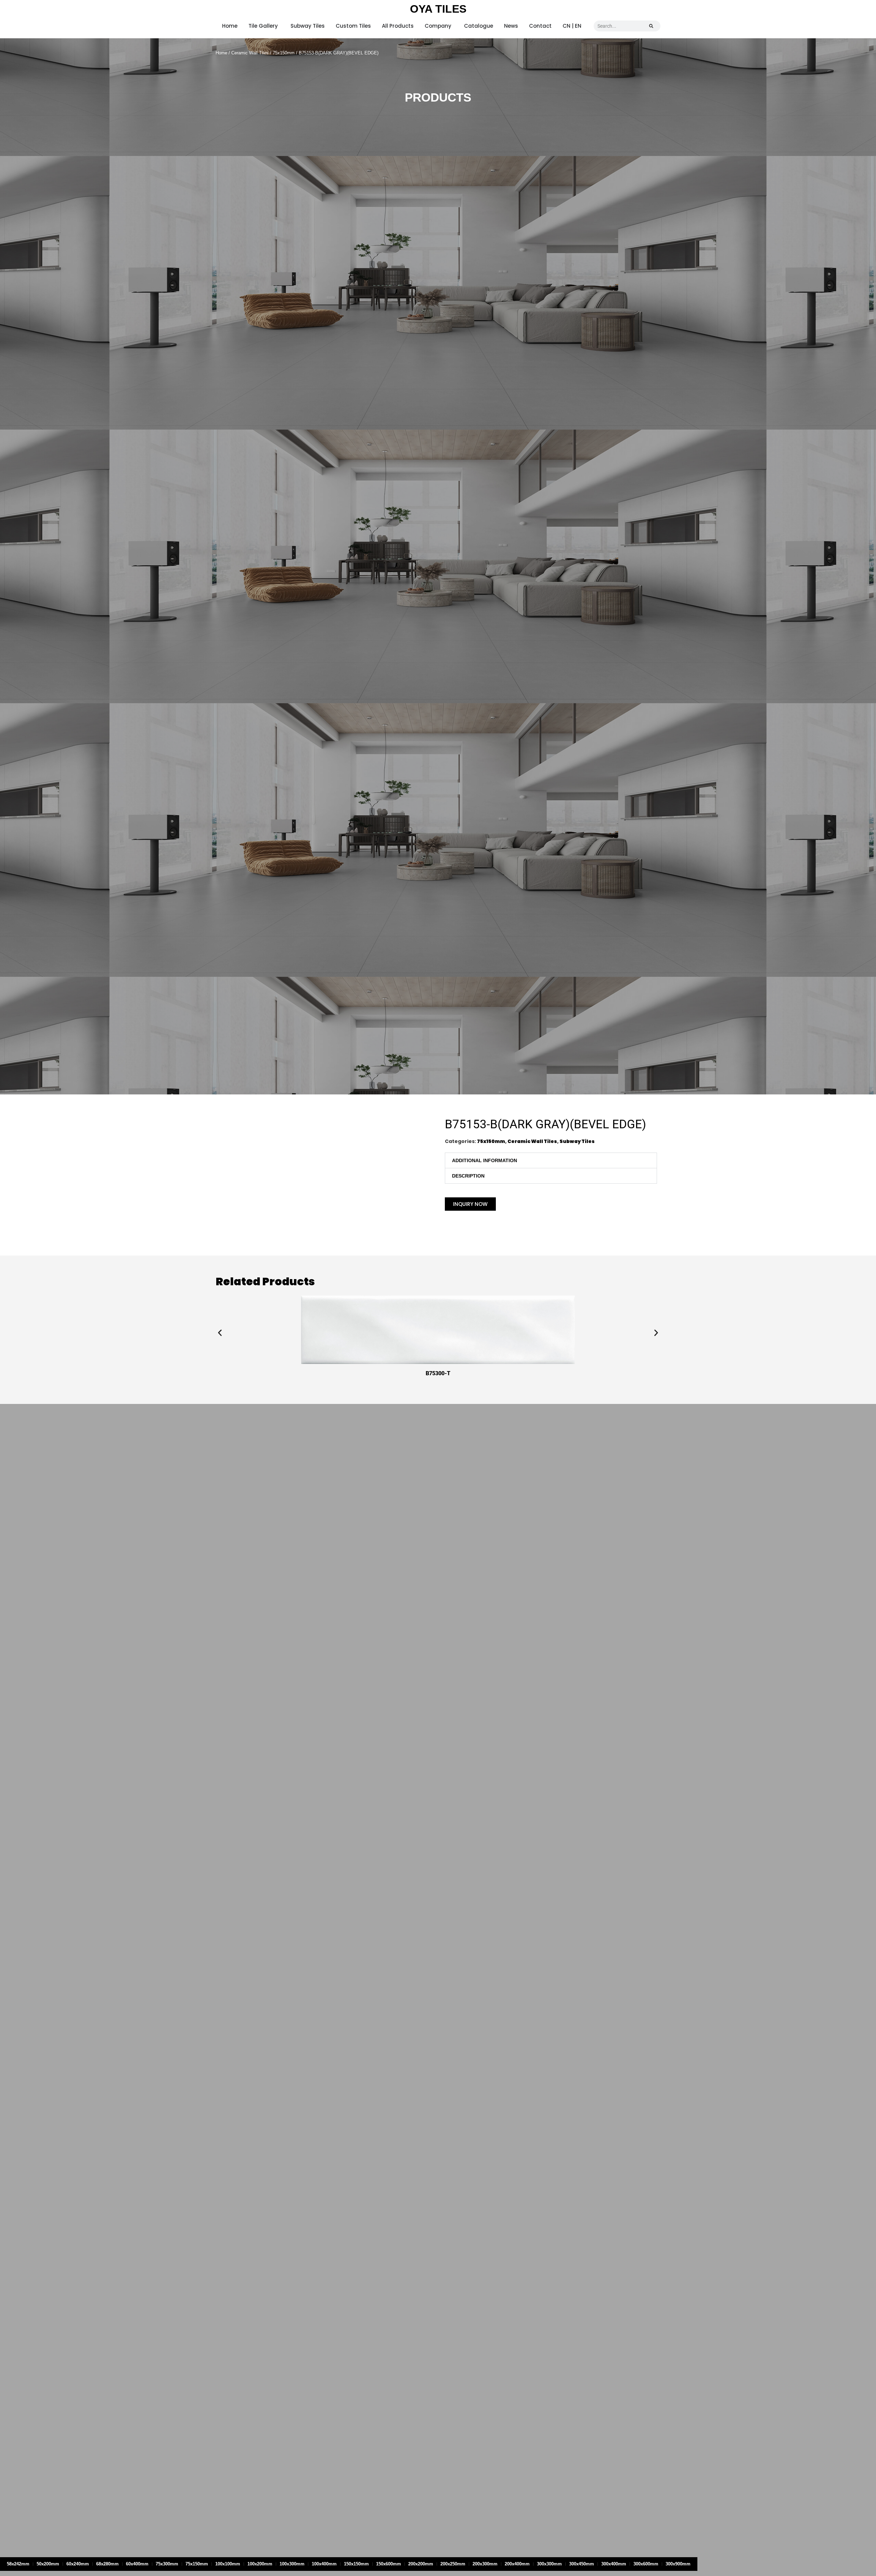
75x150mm (284, 53)
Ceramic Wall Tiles (250, 53)
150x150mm (356, 2564)
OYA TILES (438, 9)
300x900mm (678, 2564)
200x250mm (453, 2564)
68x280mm (107, 2564)
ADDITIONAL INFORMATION (485, 1160)
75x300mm (167, 2564)
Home (221, 53)
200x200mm (421, 2564)
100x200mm (260, 2564)
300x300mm (549, 2564)
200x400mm (517, 2564)
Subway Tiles (577, 1141)
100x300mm (292, 2564)
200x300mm (485, 2564)
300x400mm (614, 2564)
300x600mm (646, 2564)
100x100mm (228, 2564)
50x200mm (48, 2564)
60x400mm (137, 2564)
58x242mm (18, 2564)
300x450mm (582, 2564)
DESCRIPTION (468, 1176)
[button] (551, 1160)
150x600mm (389, 2564)
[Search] (651, 26)
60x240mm (78, 2564)
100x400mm (324, 2564)
